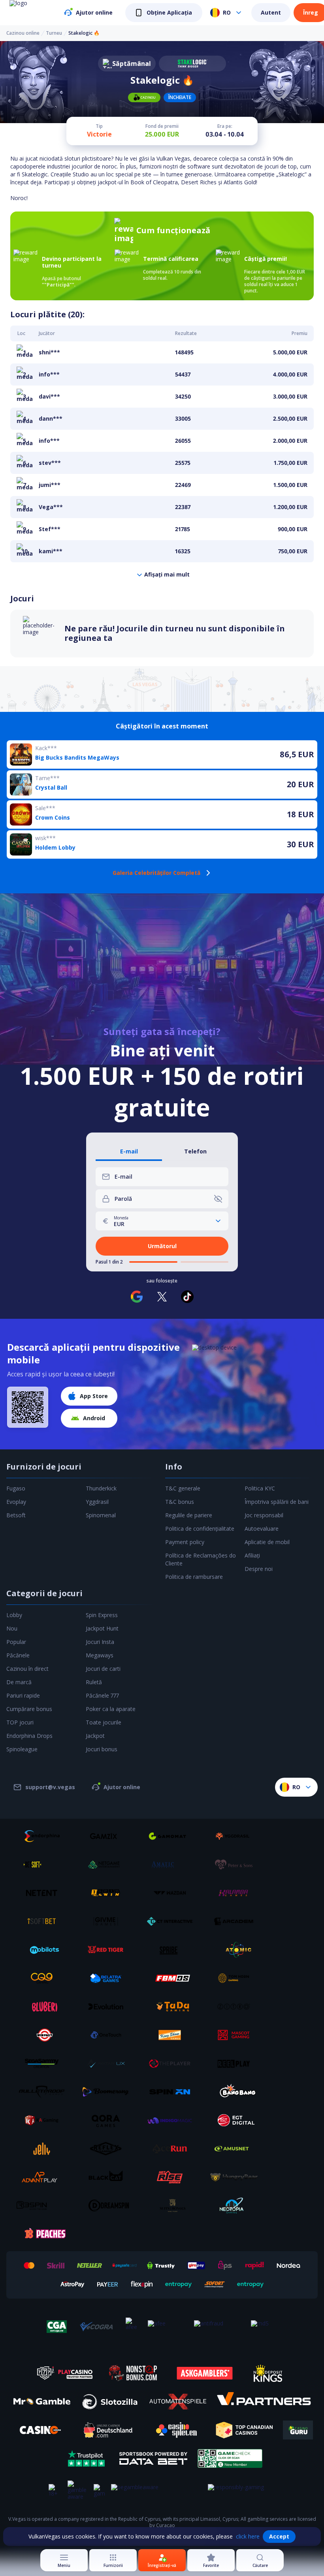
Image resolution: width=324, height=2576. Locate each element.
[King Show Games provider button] (173, 2035)
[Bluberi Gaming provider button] (45, 2007)
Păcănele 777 (102, 1695)
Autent (271, 12)
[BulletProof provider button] (45, 2092)
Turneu (54, 33)
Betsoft (16, 1515)
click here (248, 2536)
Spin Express (102, 1615)
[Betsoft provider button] (45, 1865)
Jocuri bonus (102, 1749)
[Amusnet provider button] (237, 2149)
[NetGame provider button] (109, 1865)
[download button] (28, 1407)
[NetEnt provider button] (45, 1893)
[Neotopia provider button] (237, 2205)
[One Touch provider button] (109, 2035)
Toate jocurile (104, 1722)
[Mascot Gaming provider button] (237, 2035)
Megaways (100, 1655)
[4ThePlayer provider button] (173, 2063)
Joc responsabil (264, 1515)
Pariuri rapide (23, 1695)
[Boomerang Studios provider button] (109, 2092)
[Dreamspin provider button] (109, 2205)
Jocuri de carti (103, 1669)
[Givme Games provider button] (109, 1921)
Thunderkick (101, 1488)
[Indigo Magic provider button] (173, 2120)
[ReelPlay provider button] (237, 2063)
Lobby (14, 1615)
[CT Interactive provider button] (173, 1921)
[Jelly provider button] (45, 2149)
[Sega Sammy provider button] (45, 2063)
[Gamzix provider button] (109, 1836)
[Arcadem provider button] (237, 1921)
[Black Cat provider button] (109, 2177)
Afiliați (252, 1555)
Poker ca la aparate (111, 1709)
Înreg (311, 12)
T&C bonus (180, 1502)
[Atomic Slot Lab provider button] (237, 1950)
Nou (12, 1628)
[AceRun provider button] (173, 2149)
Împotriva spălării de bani (277, 1502)
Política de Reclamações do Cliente (201, 1559)
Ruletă (94, 1682)
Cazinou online (23, 33)
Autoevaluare (262, 1529)
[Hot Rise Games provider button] (173, 2177)
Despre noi (259, 1569)
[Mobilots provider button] (45, 1950)
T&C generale (183, 1488)
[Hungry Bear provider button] (237, 2177)
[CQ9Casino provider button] (45, 1978)
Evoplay (16, 1502)
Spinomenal (101, 1515)
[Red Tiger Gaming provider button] (109, 1950)
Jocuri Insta (100, 1642)
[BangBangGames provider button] (237, 2092)
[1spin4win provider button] (109, 1893)
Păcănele (18, 1655)
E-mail (129, 1152)
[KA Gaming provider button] (45, 2120)
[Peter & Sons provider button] (237, 1865)
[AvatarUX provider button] (109, 2063)
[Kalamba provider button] (237, 1893)
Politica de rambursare (194, 1577)
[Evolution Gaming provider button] (109, 2007)
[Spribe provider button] (173, 1950)
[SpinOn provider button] (173, 2092)
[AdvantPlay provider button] (45, 2177)
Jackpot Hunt (102, 1628)
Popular (16, 1642)
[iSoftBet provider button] (45, 1921)
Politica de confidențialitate (200, 1529)
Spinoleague (22, 1749)
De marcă (19, 1682)
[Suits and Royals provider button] (173, 2205)
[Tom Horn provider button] (237, 1978)
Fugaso (16, 1488)
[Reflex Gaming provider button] (109, 2149)
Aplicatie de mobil (267, 1542)
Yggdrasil (97, 1502)
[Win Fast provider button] (45, 2035)
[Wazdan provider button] (173, 1893)
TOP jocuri (20, 1722)
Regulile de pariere (189, 1515)
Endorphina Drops (29, 1736)
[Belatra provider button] (109, 1978)
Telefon (195, 1152)
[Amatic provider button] (173, 1865)
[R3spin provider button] (45, 2205)
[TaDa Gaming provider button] (173, 2007)
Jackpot (95, 1736)
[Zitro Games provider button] (237, 2007)
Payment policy (185, 1542)
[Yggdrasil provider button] (237, 1836)
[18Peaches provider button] (45, 2234)
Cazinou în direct (27, 1669)
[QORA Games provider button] (109, 2120)
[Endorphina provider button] (45, 1836)
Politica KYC (260, 1488)
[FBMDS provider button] (173, 1978)
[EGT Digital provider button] (237, 2120)
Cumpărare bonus (29, 1709)
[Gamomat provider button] (173, 1836)
